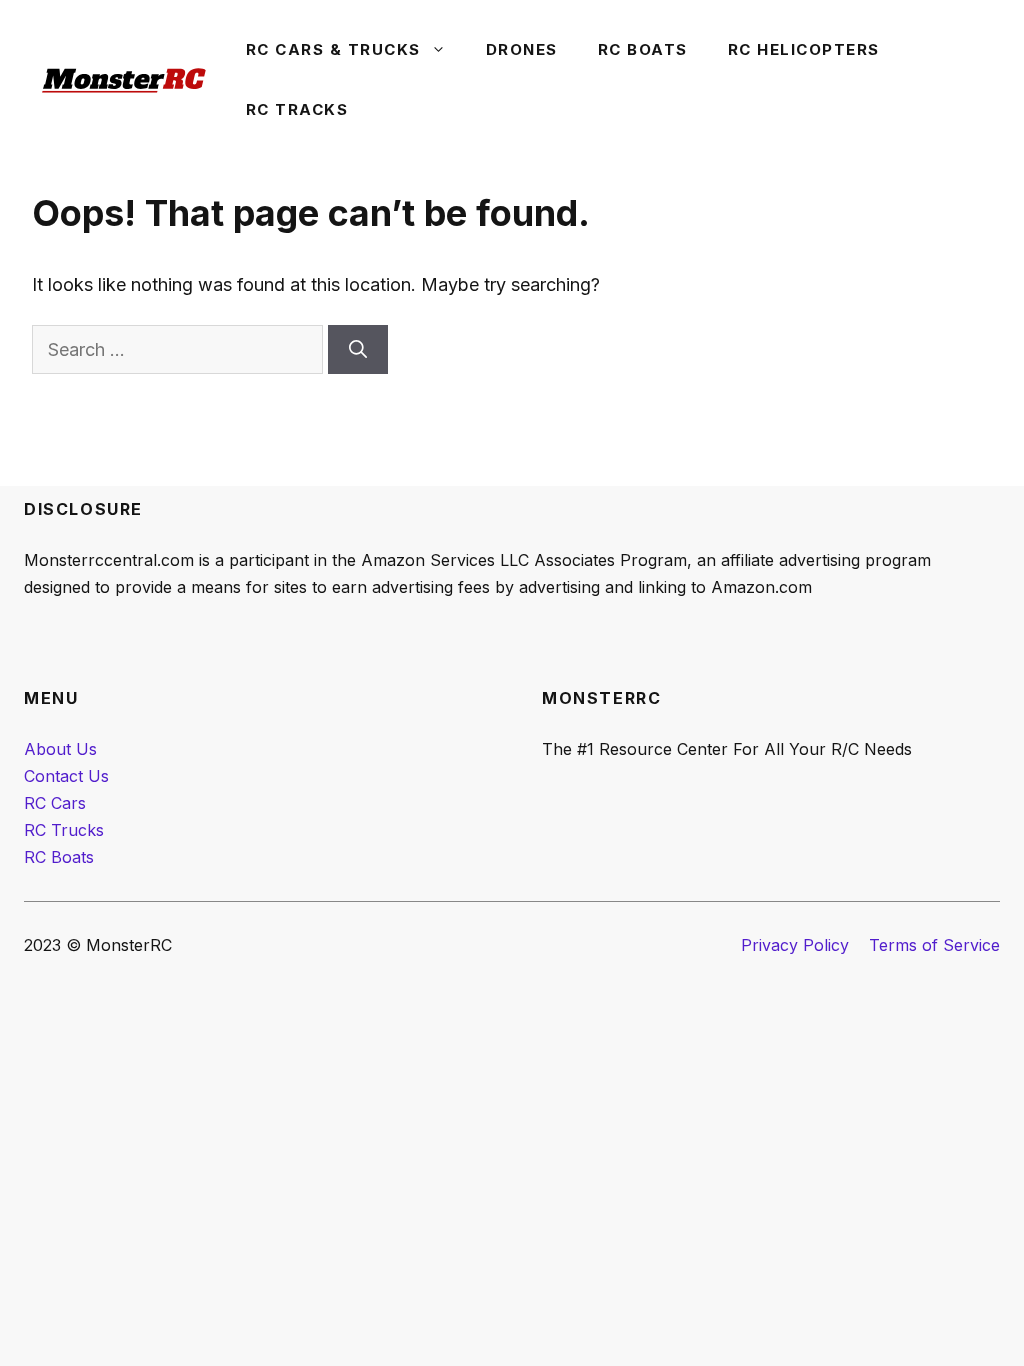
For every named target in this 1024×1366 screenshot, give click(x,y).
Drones (522, 49)
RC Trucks (64, 830)
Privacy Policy (795, 945)
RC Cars (55, 803)
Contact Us (66, 776)
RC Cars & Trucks (333, 49)
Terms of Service (934, 945)
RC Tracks (297, 109)
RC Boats (643, 49)
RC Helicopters (804, 49)
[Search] (358, 349)
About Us (60, 749)
